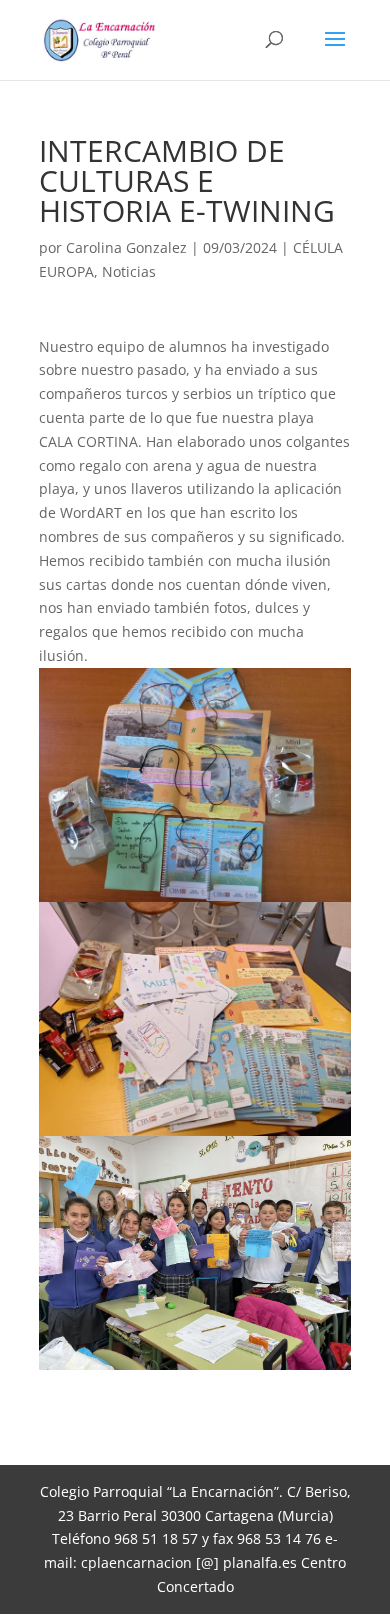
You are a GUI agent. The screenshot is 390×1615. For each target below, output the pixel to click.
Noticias (129, 271)
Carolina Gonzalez (126, 247)
